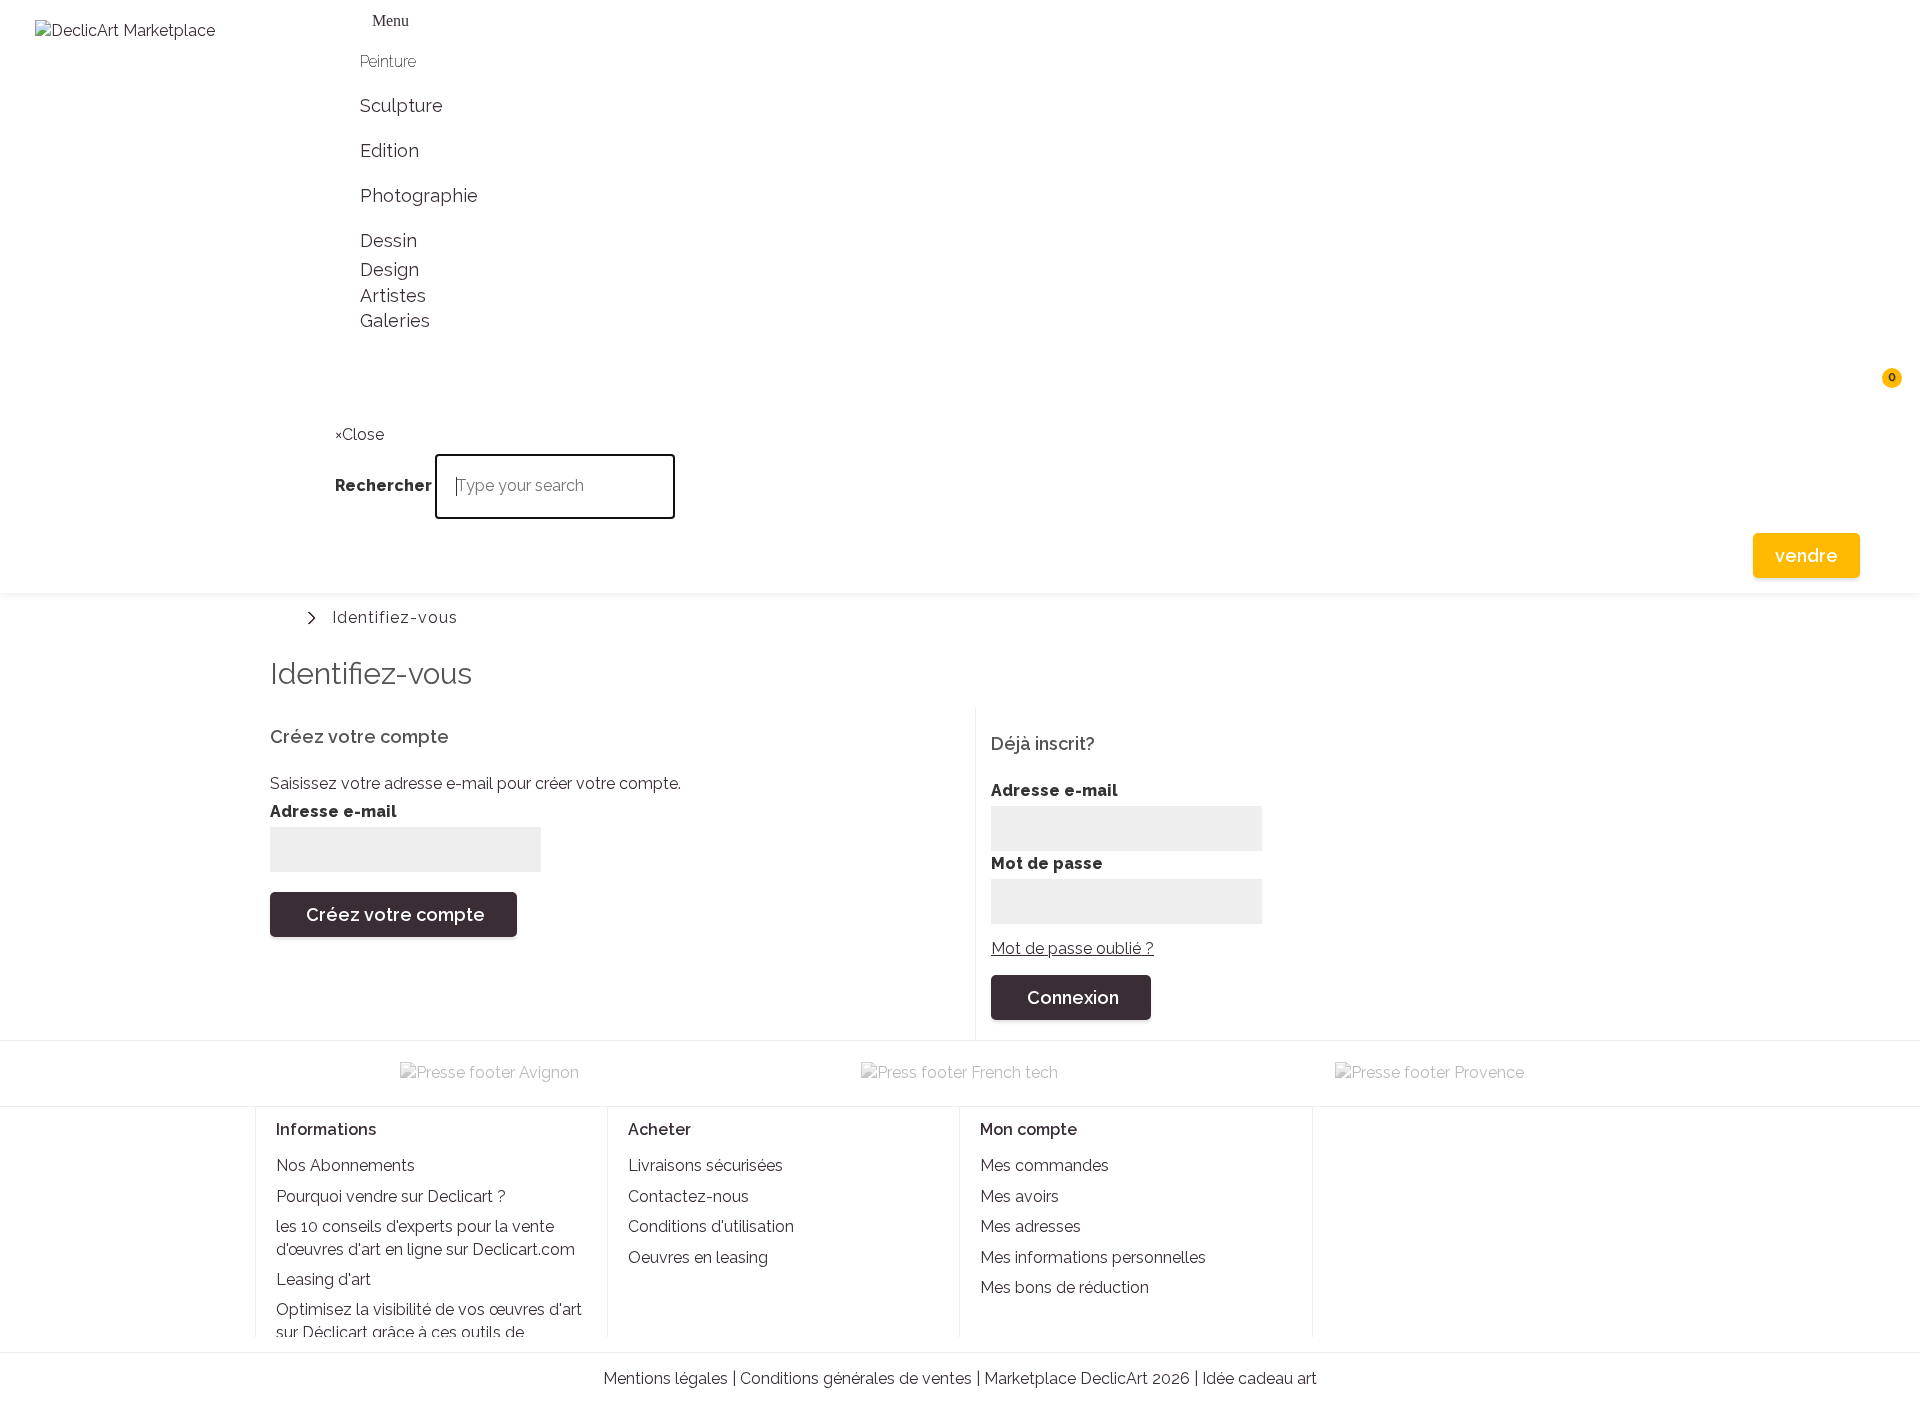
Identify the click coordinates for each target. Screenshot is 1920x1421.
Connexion (1882, 614)
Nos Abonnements (345, 1165)
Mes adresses (1030, 1226)
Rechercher (355, 385)
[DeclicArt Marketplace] (160, 43)
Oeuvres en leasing (698, 1257)
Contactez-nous (688, 1196)
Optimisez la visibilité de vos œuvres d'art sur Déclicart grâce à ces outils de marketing (429, 1332)
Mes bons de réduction (1064, 1287)
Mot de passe (1047, 863)
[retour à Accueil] (285, 615)
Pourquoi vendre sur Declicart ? (391, 1196)
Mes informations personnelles (1093, 1257)
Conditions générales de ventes (856, 1378)
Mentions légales (665, 1378)
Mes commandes (1044, 1165)
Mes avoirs (1019, 1196)
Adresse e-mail (333, 811)
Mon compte (1028, 1129)
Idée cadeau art (1259, 1378)
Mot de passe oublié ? (1072, 948)
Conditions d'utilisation (711, 1226)
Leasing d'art (323, 1279)
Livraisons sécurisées (705, 1165)
